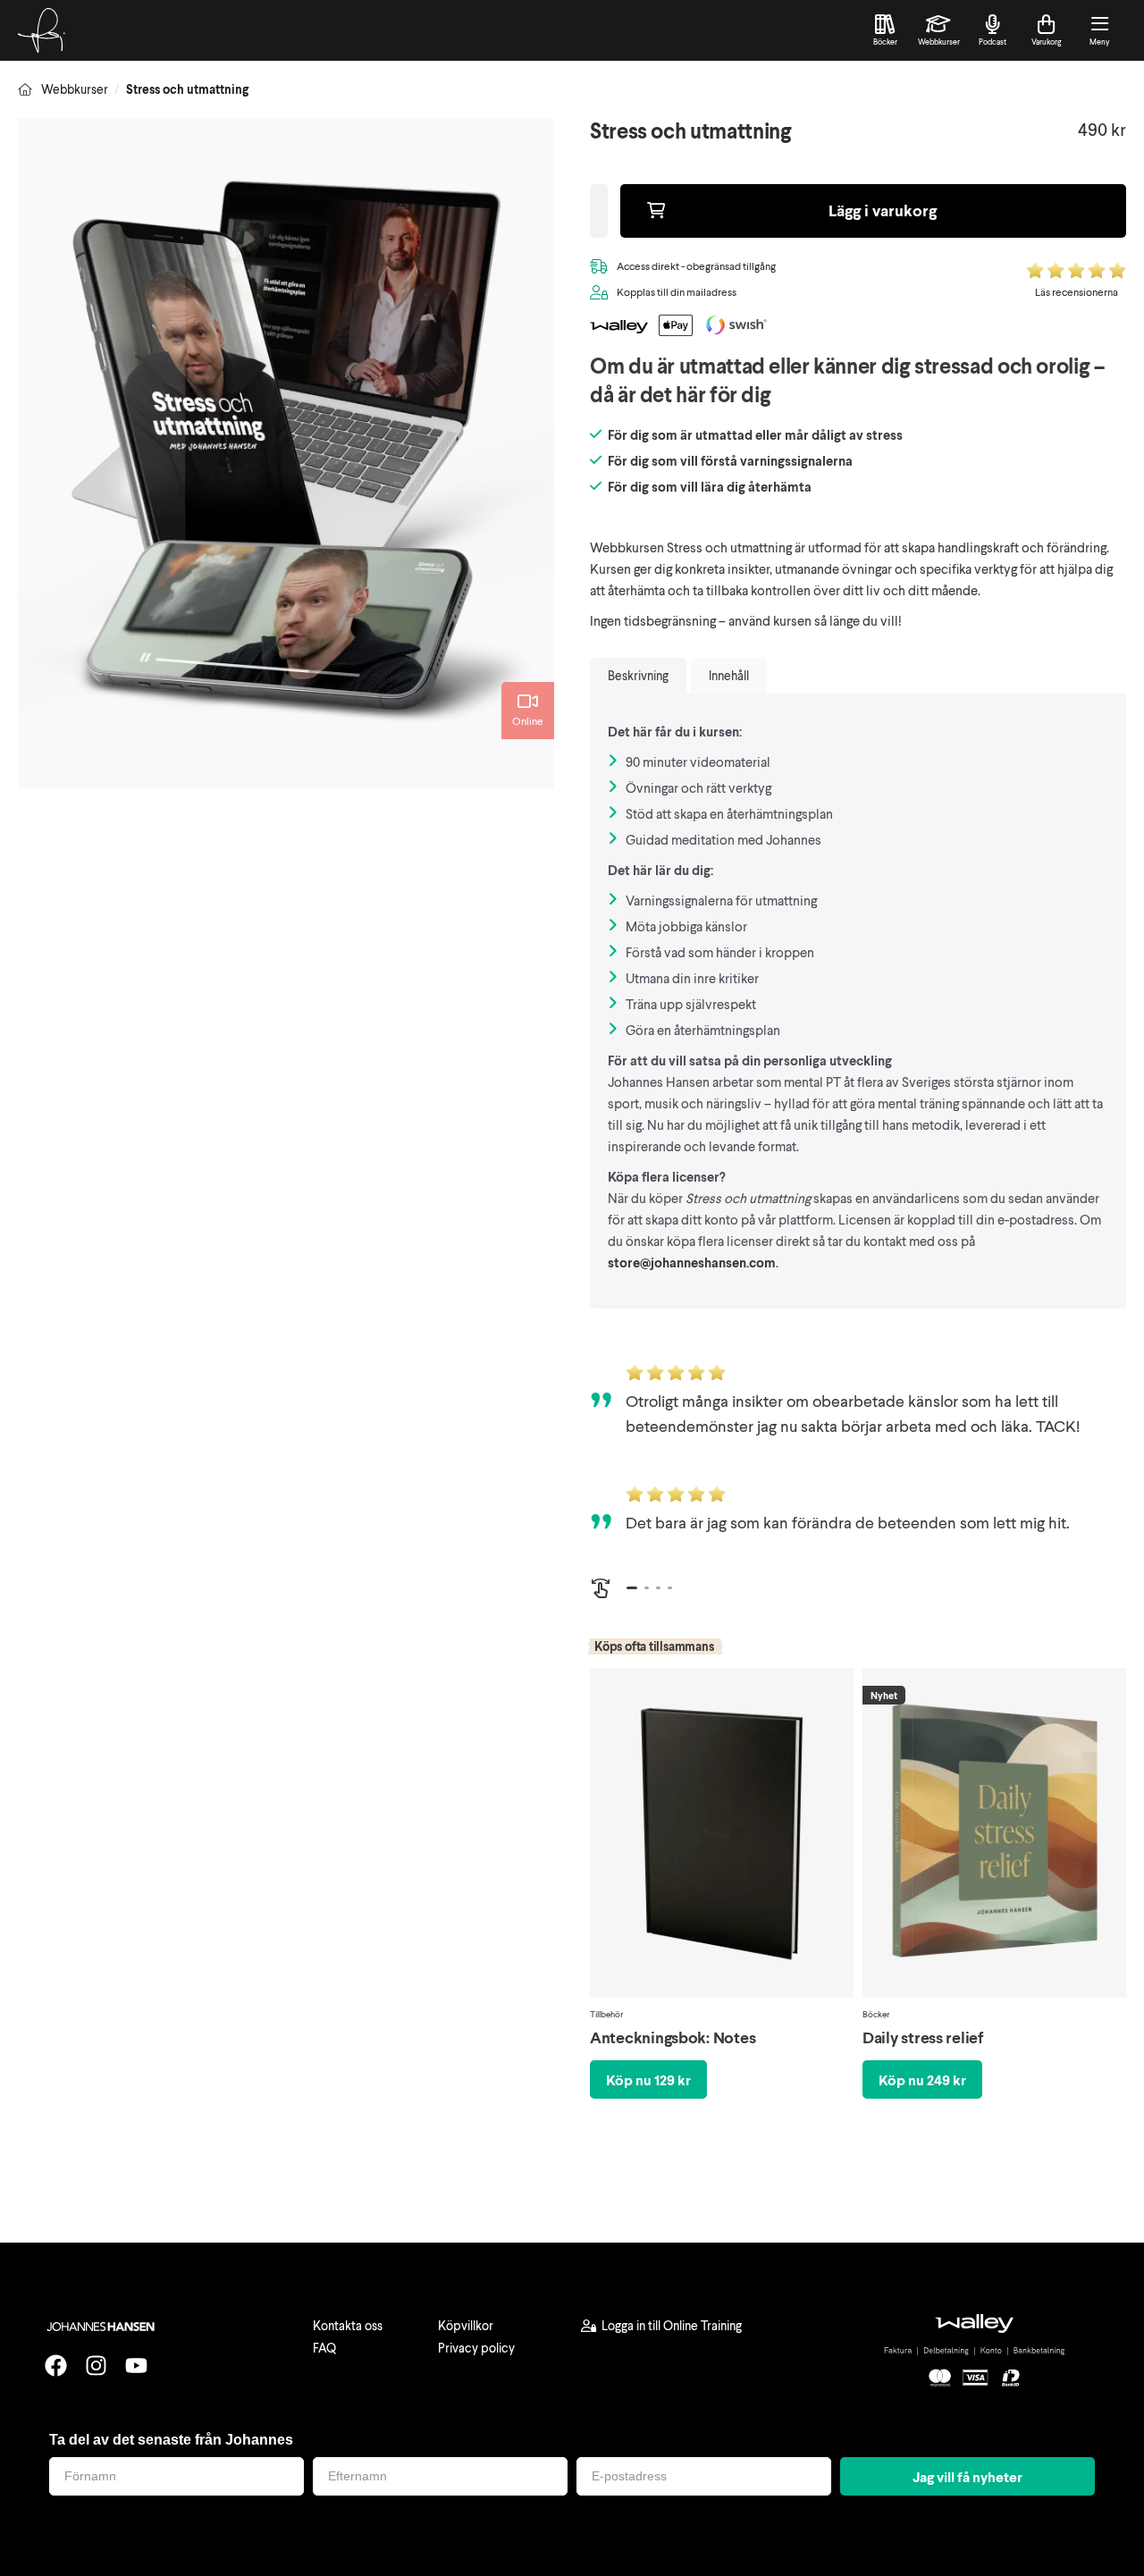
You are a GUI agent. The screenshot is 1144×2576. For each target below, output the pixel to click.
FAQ (324, 2348)
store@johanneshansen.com (692, 1262)
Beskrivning (638, 675)
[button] (632, 1588)
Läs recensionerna (1077, 292)
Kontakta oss (348, 2325)
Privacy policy (476, 2348)
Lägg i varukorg (883, 210)
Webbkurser (75, 89)
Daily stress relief (923, 2037)
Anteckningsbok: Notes (673, 2037)
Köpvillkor (466, 2325)
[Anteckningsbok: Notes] (722, 1837)
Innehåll (729, 675)
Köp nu (648, 2079)
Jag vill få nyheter (967, 2476)
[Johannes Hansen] (42, 30)
